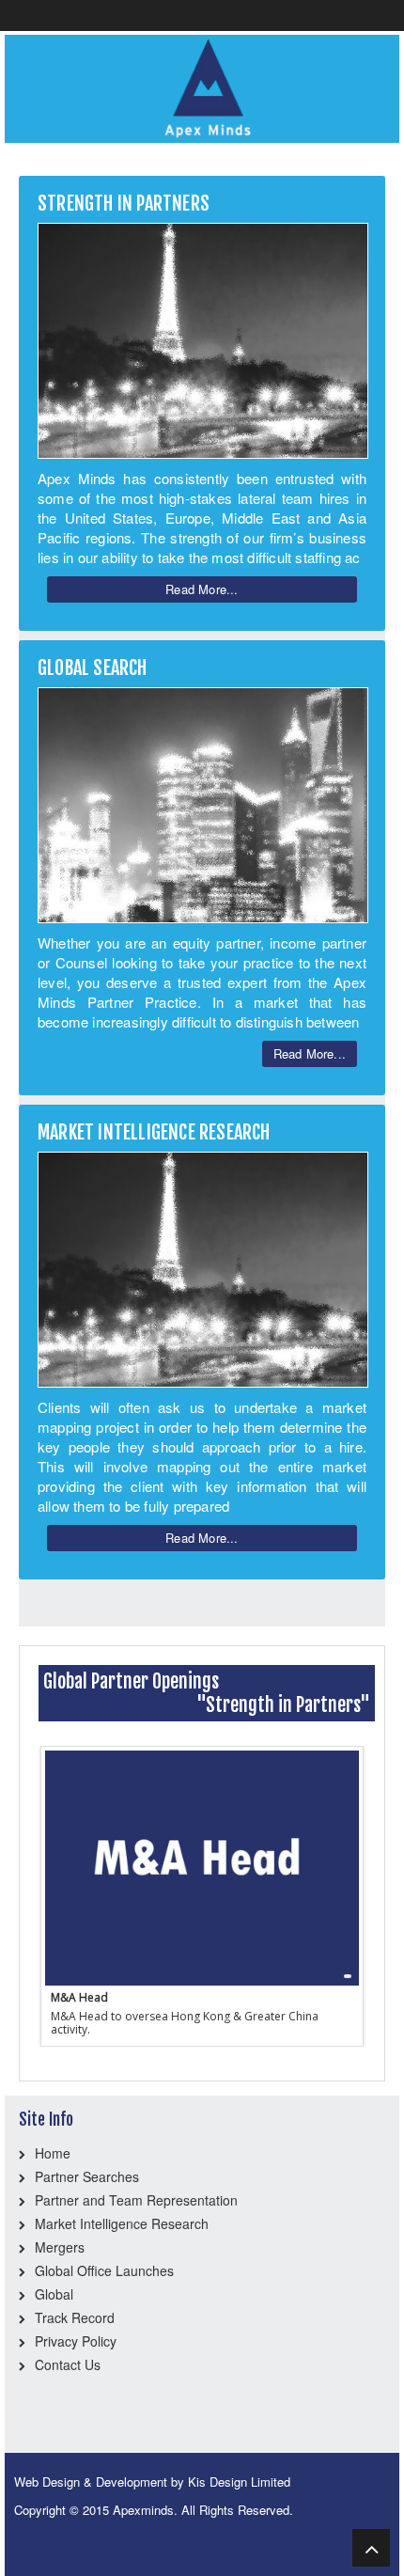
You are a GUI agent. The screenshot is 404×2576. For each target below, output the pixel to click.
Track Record (75, 2317)
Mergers (60, 2247)
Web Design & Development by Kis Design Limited (152, 2482)
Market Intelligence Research (122, 2223)
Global (54, 2294)
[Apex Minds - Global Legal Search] (202, 86)
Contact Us (68, 2364)
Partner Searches (87, 2176)
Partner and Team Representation (136, 2200)
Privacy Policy (76, 2341)
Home (53, 2153)
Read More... (202, 589)
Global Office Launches (104, 2270)
